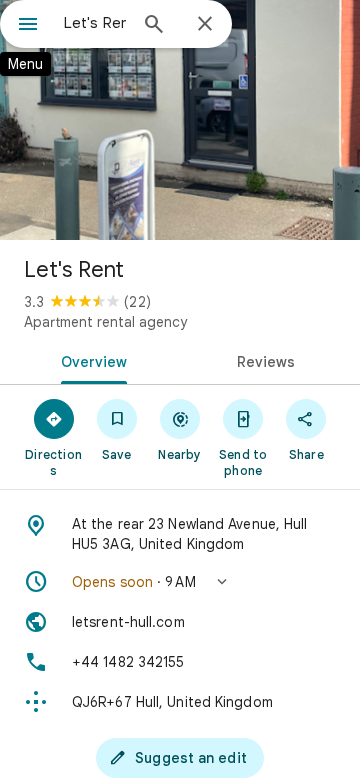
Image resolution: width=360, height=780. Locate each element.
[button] (180, 582)
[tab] (90, 360)
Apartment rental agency (105, 322)
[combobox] (95, 23)
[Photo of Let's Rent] (180, 120)
